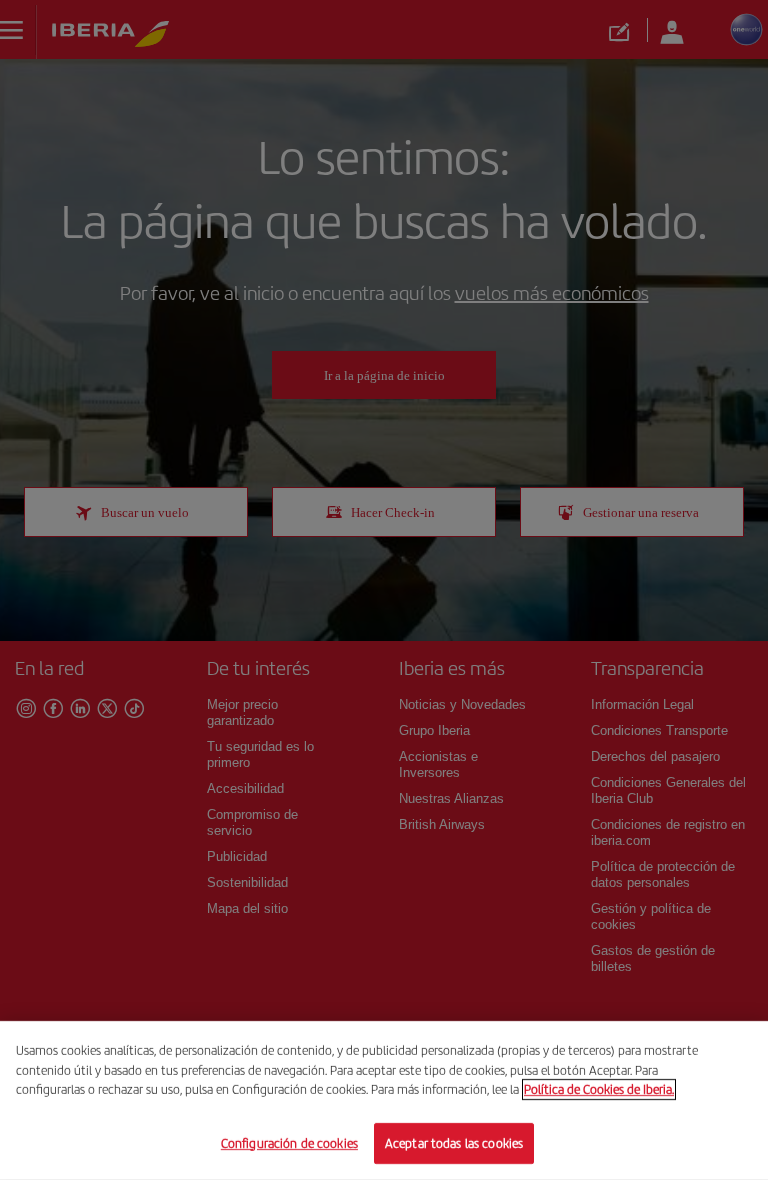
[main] (384, 1100)
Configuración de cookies (289, 1142)
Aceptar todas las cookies (454, 1142)
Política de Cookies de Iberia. (599, 1089)
